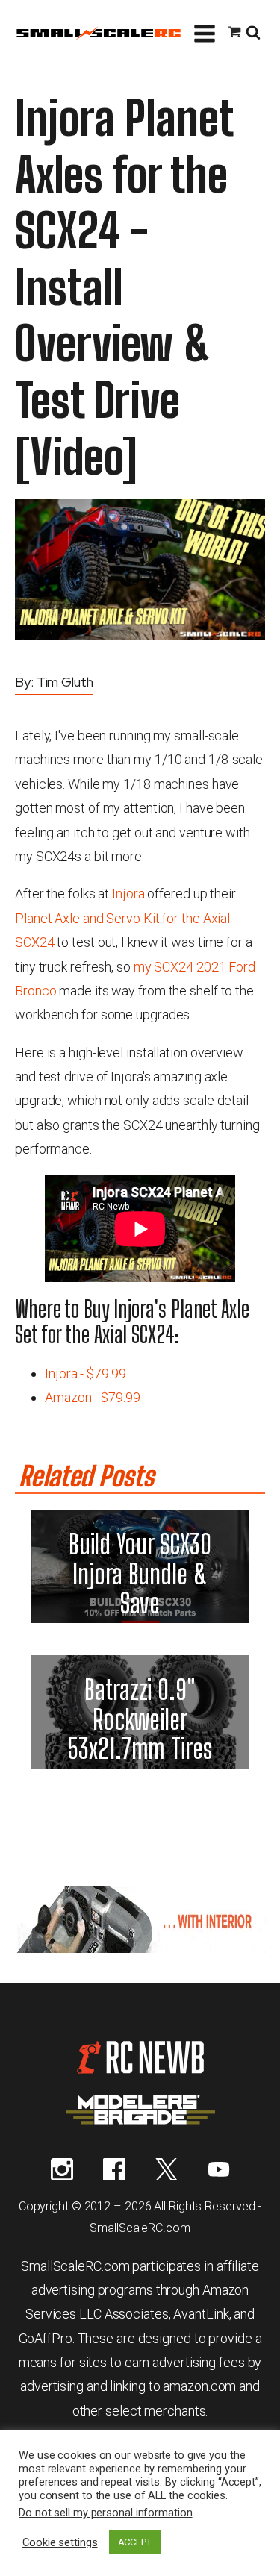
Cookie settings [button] (60, 2542)
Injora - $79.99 (85, 1373)
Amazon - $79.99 (93, 1397)
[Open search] (253, 34)
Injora (128, 894)
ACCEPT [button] (135, 2542)
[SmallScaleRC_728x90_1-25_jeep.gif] (140, 1948)
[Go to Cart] (234, 34)
